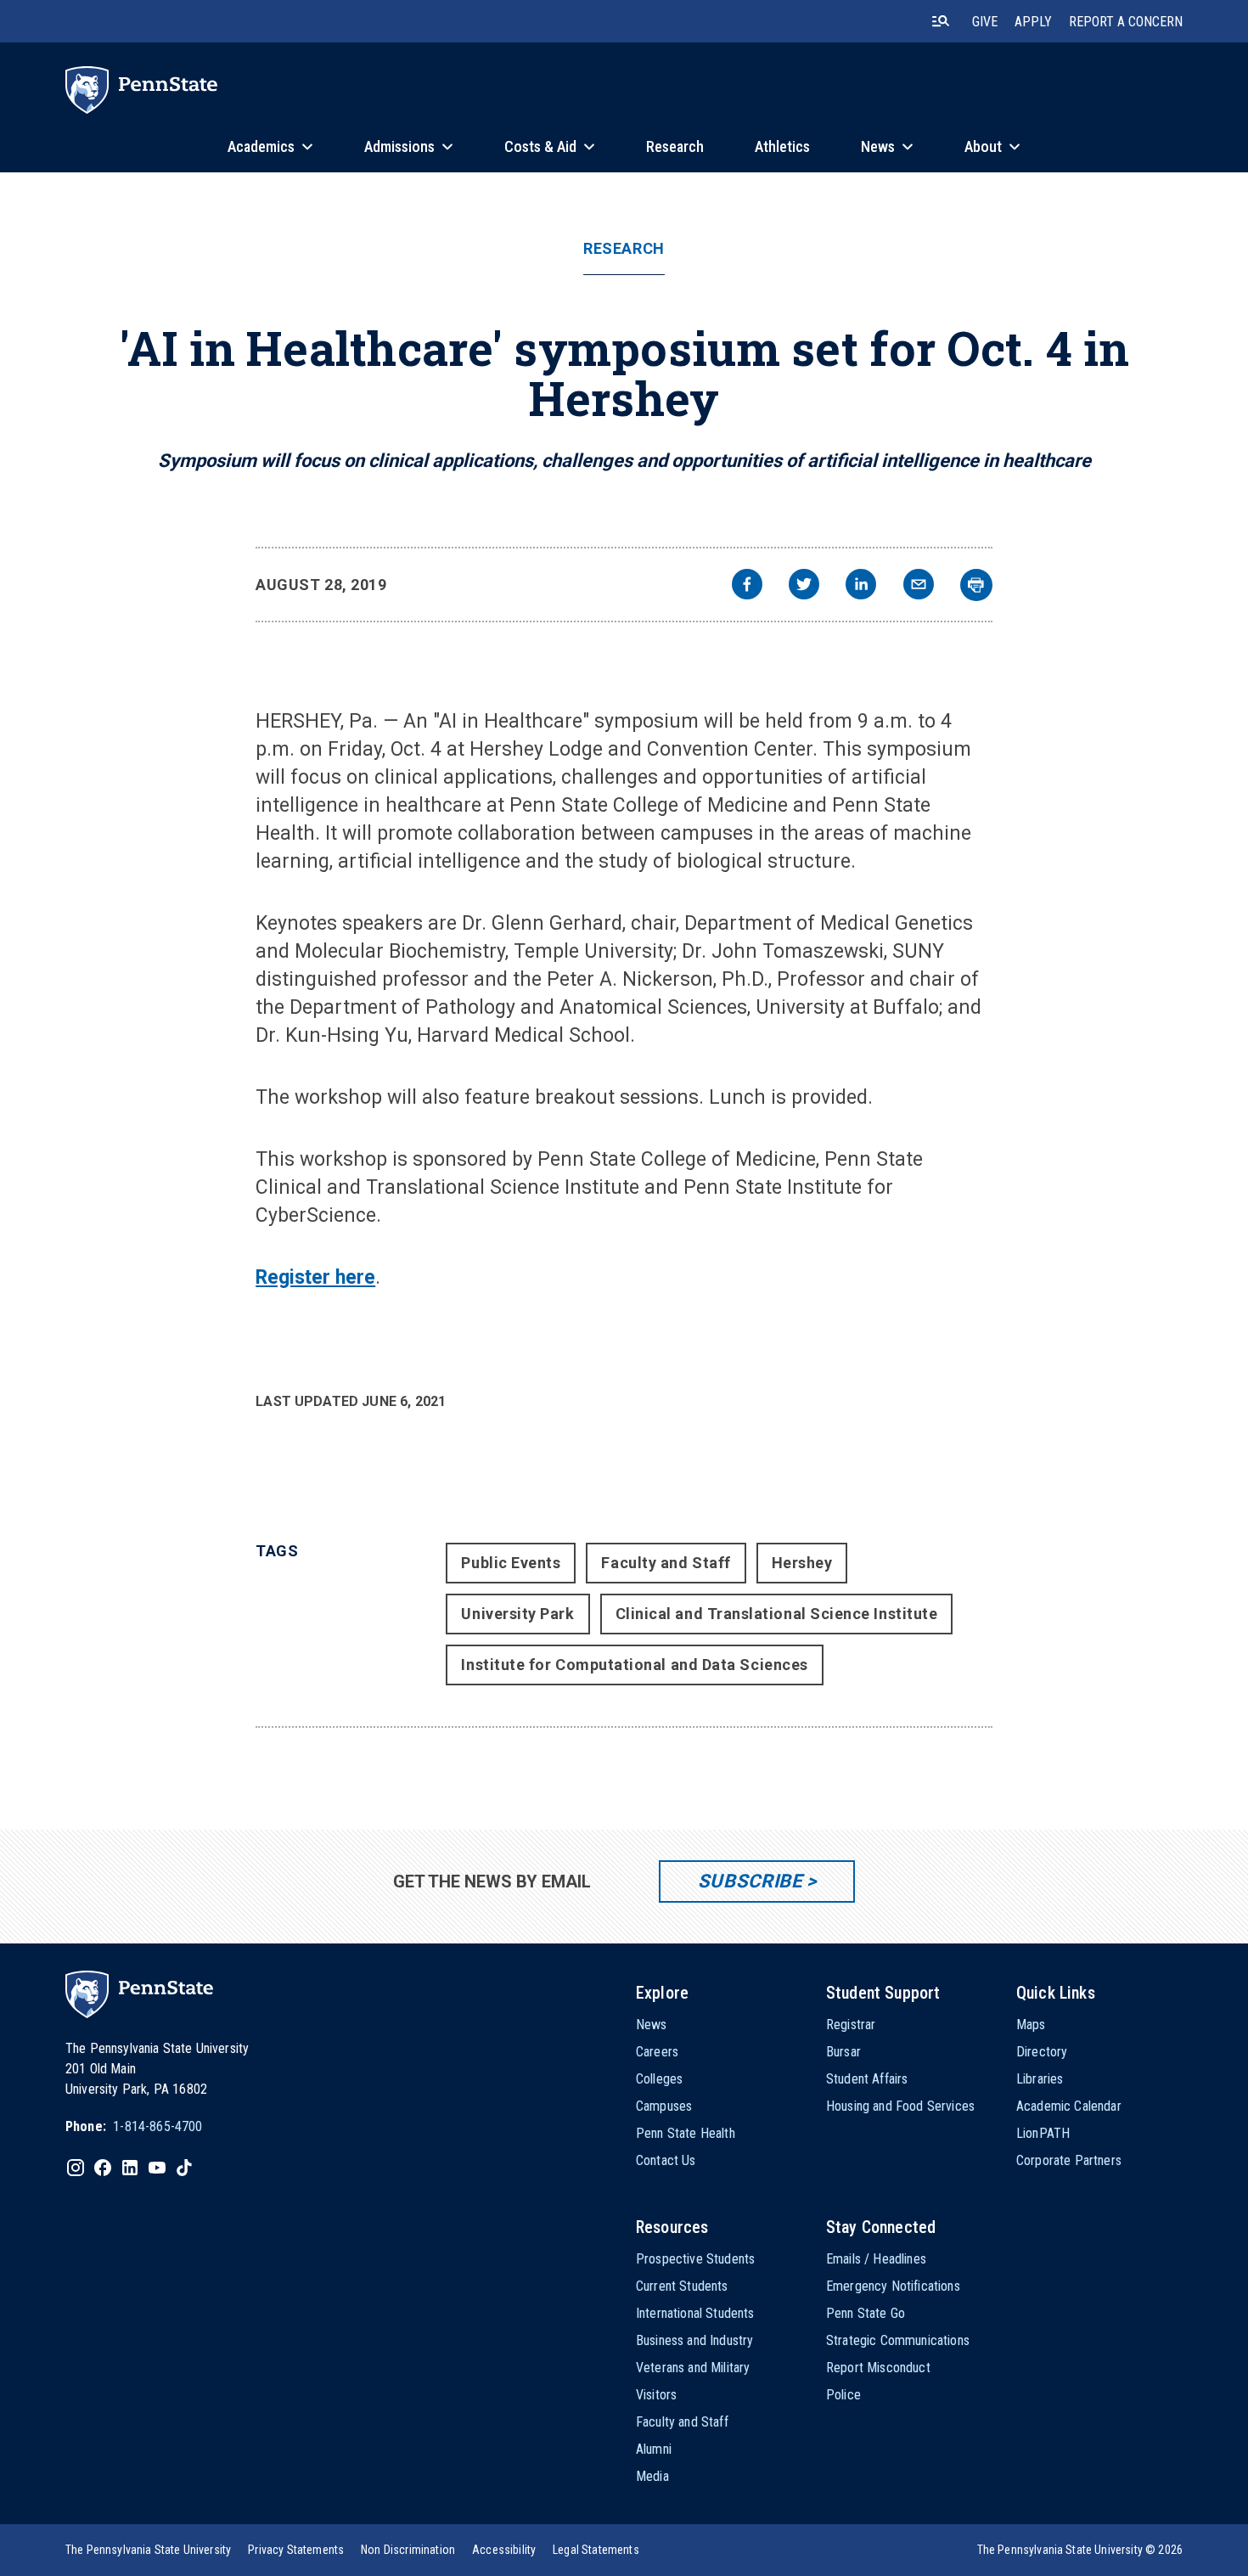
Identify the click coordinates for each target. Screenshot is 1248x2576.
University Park (517, 1614)
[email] (919, 586)
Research (624, 249)
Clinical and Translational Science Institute (777, 1614)
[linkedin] (861, 586)
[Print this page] (976, 585)
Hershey (802, 1563)
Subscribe (750, 1881)
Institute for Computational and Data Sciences (634, 1665)
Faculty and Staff (666, 1563)
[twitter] (804, 586)
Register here (315, 1277)
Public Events (511, 1563)
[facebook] (747, 586)
